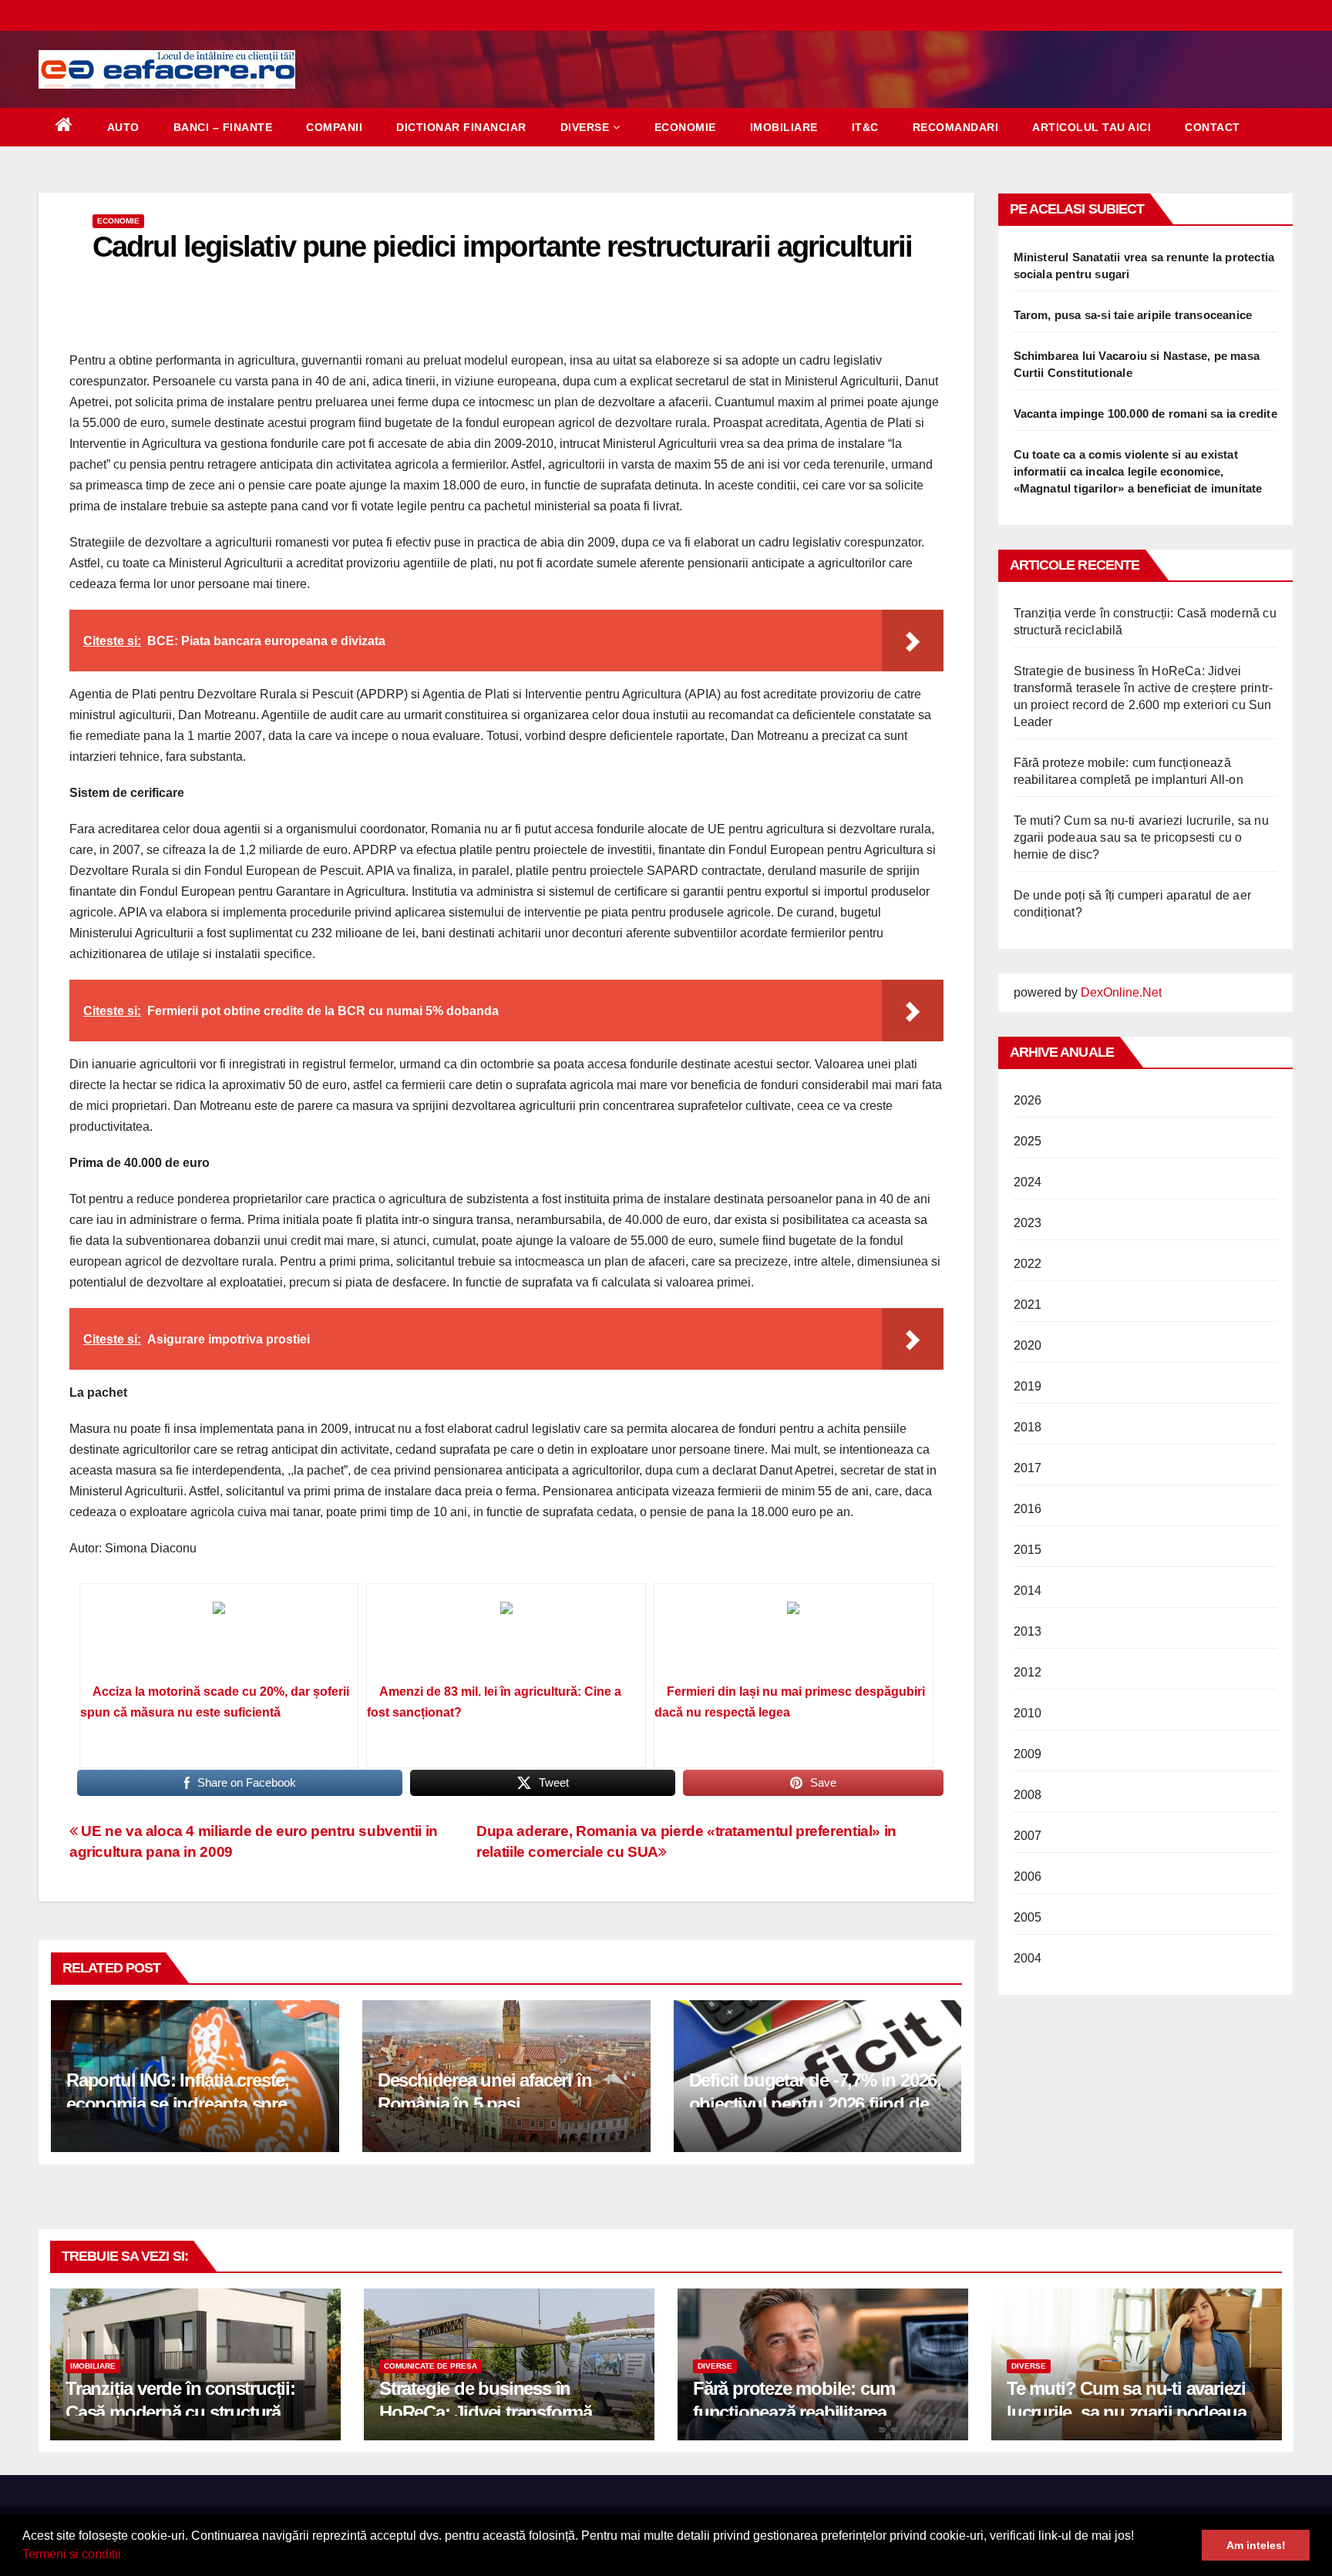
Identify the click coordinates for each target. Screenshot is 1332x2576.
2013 (1028, 1631)
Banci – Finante (223, 127)
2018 (1028, 1427)
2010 (1028, 1713)
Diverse (585, 127)
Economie (685, 127)
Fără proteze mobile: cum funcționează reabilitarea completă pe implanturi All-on (810, 2412)
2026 (1028, 1100)
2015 (1028, 1550)
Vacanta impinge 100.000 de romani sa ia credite (1145, 414)
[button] (126, 2556)
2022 (1028, 1264)
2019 (1028, 1386)
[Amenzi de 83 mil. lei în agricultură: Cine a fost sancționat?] (506, 1639)
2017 (1028, 1468)
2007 (1028, 1836)
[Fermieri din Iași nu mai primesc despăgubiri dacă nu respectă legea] (794, 1639)
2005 (1028, 1917)
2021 (1028, 1305)
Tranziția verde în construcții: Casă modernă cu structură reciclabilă (180, 2412)
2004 (1028, 1958)
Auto (123, 127)
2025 (1028, 1141)
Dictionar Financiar (461, 127)
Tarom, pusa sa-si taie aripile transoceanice (1133, 315)
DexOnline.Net (1121, 992)
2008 (1028, 1795)
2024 (1028, 1182)
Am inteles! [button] (1256, 2545)
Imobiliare (784, 127)
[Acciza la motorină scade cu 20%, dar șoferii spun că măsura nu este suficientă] (219, 1639)
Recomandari (956, 127)
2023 (1028, 1223)
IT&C (865, 127)
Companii (334, 127)
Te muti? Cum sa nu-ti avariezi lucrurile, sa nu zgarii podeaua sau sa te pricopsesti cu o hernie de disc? (1141, 837)
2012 (1028, 1672)
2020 (1028, 1345)
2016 (1028, 1509)
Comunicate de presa (431, 2366)
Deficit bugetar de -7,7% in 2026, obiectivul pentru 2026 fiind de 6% (815, 2104)
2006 (1028, 1877)
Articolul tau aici (1091, 127)
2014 (1028, 1591)
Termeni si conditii (72, 2554)
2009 (1028, 1754)
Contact (1213, 127)
